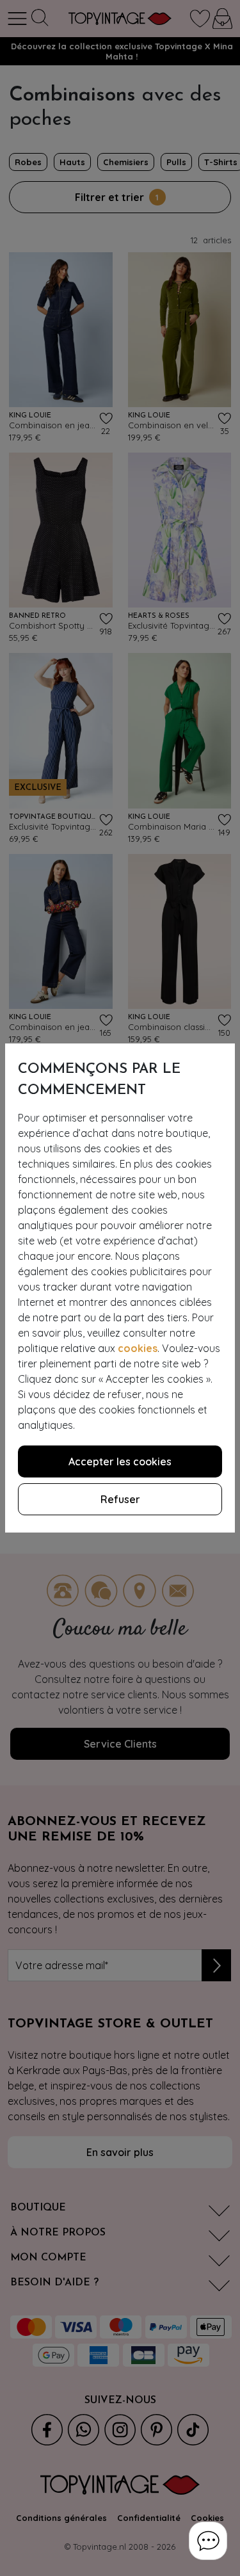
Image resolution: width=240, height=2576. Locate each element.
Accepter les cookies (120, 1461)
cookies (138, 1348)
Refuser (120, 1499)
